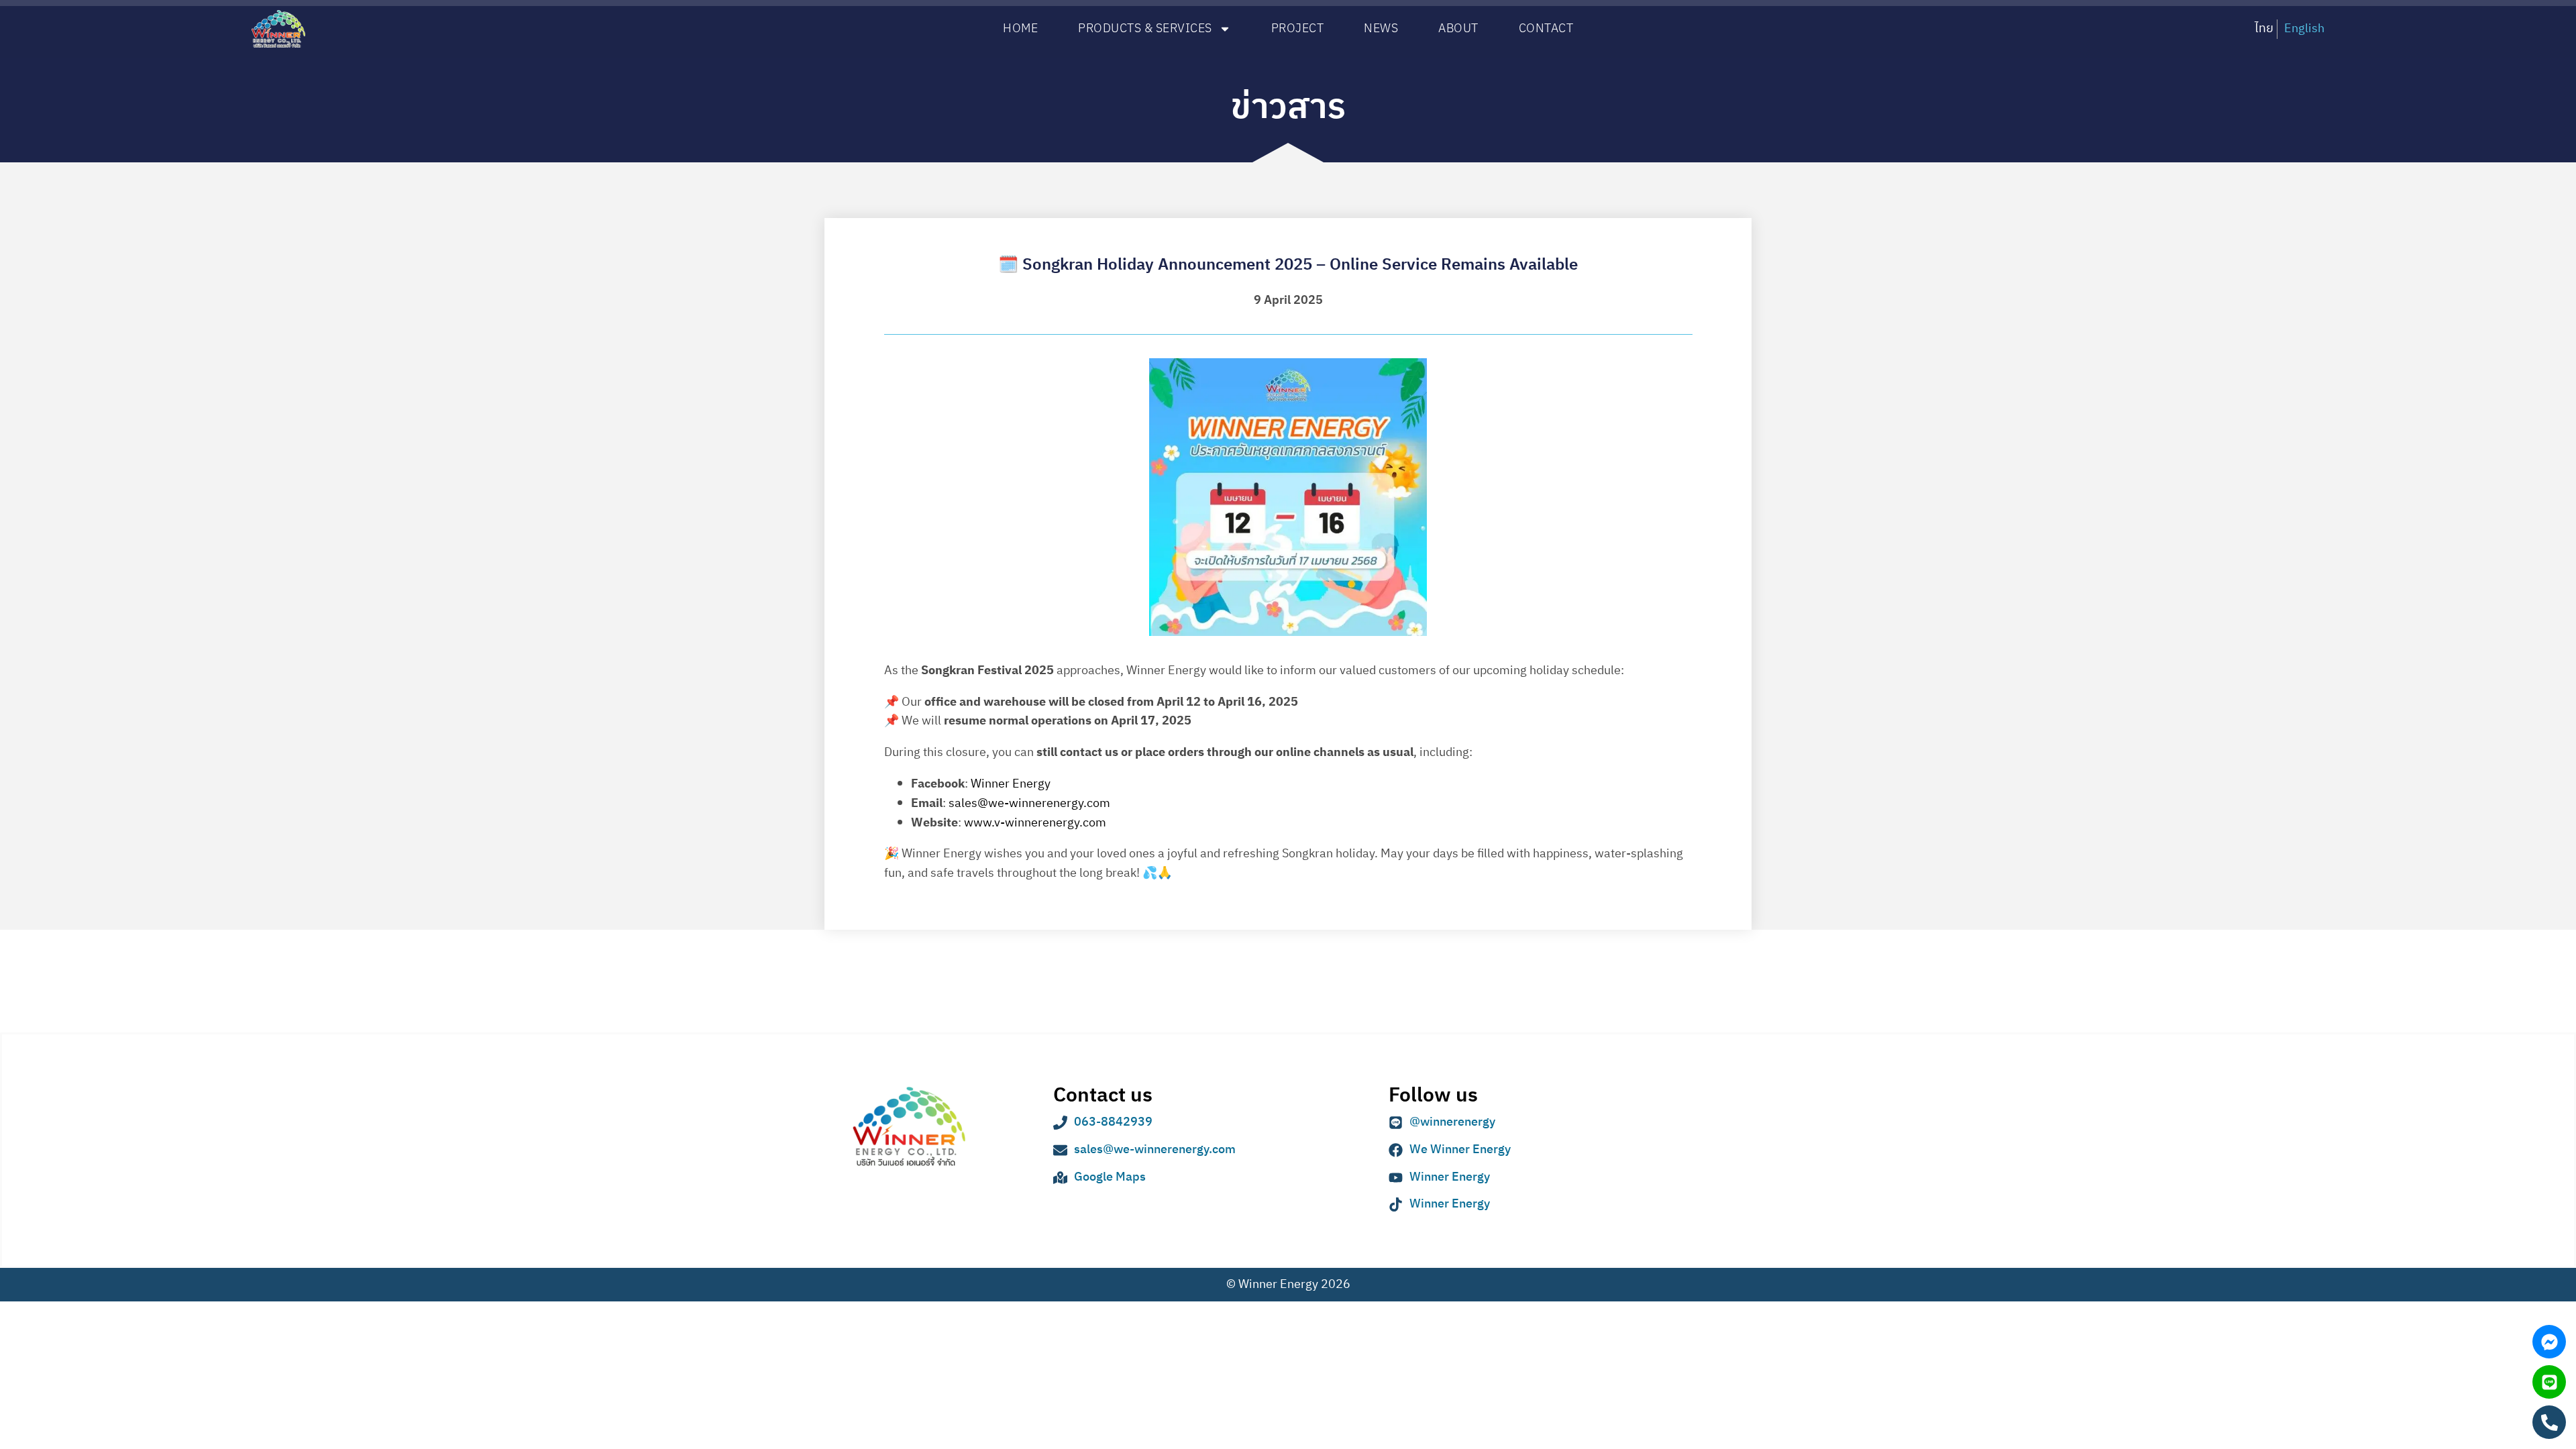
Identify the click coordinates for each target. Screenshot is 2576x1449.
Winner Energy (1011, 784)
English (2304, 29)
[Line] (2549, 1382)
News (1381, 29)
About (1458, 29)
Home (1020, 29)
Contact (1546, 29)
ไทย (2264, 29)
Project (1298, 29)
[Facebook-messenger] (2549, 1342)
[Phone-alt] (2549, 1422)
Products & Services (1145, 29)
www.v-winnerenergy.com (1035, 823)
